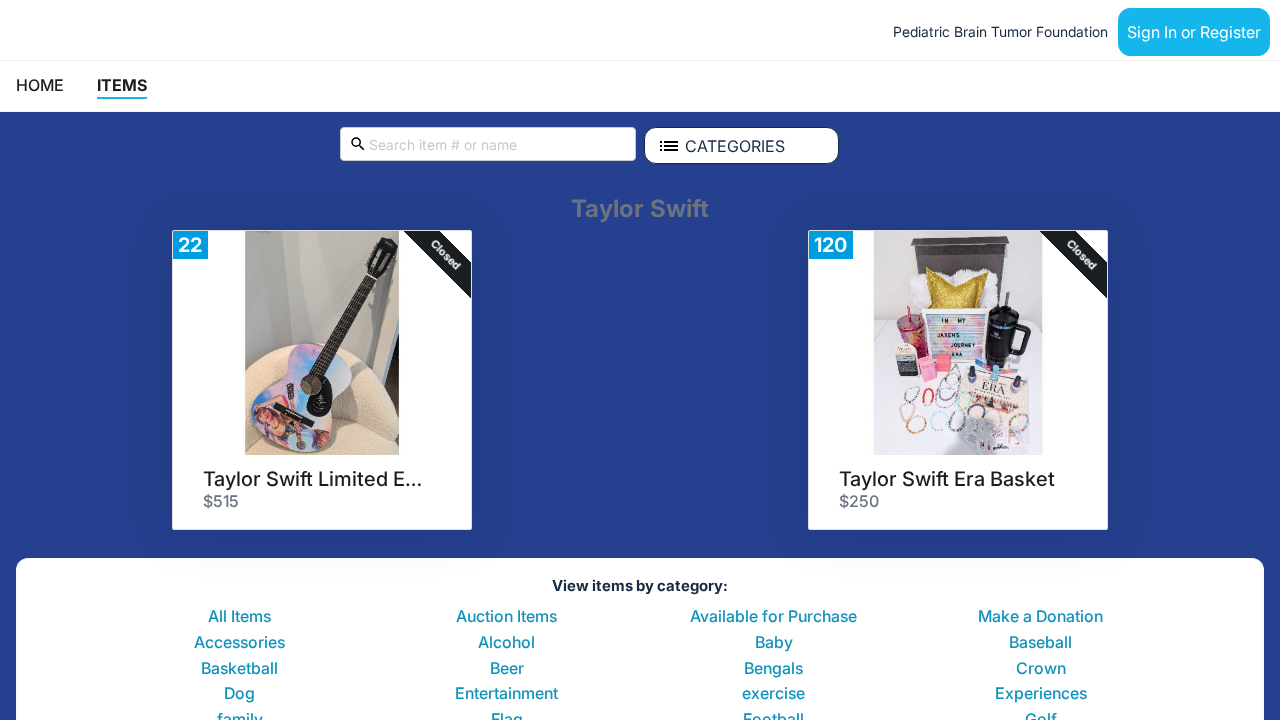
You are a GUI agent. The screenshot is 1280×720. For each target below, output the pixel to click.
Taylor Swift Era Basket (947, 479)
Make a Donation (1040, 617)
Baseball (1040, 643)
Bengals (773, 669)
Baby (774, 643)
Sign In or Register (1194, 32)
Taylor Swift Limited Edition (315, 479)
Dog (239, 694)
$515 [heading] (221, 501)
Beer (507, 669)
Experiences (1041, 694)
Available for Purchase (773, 617)
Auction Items (506, 617)
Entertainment (506, 694)
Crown (1041, 669)
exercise (773, 694)
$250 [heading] (859, 501)
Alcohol (506, 643)
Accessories (239, 643)
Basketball (239, 669)
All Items (239, 617)
